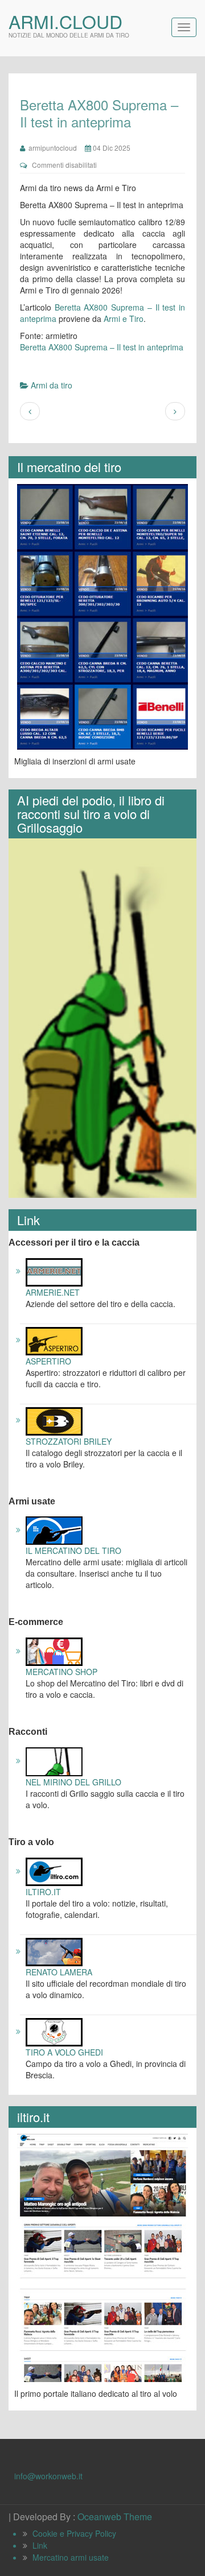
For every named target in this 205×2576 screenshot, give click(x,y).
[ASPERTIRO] (54, 1339)
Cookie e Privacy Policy (74, 2533)
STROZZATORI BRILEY (69, 1441)
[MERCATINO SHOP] (54, 1651)
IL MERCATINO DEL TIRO (73, 1550)
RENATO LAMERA (59, 1972)
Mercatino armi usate (71, 2557)
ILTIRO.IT (43, 1892)
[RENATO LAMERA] (54, 1951)
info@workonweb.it (48, 2476)
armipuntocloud (51, 148)
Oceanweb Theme (115, 2517)
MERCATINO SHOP (61, 1672)
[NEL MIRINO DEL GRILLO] (54, 1760)
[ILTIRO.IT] (54, 1871)
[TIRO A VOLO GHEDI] (54, 2031)
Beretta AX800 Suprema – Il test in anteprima (102, 347)
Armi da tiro (52, 385)
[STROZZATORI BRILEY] (54, 1420)
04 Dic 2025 (111, 148)
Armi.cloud (65, 21)
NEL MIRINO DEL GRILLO (73, 1782)
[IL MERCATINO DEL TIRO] (54, 1529)
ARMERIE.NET (53, 1292)
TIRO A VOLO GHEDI (64, 2052)
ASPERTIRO (48, 1361)
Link (40, 2545)
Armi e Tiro (124, 319)
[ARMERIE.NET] (54, 1271)
